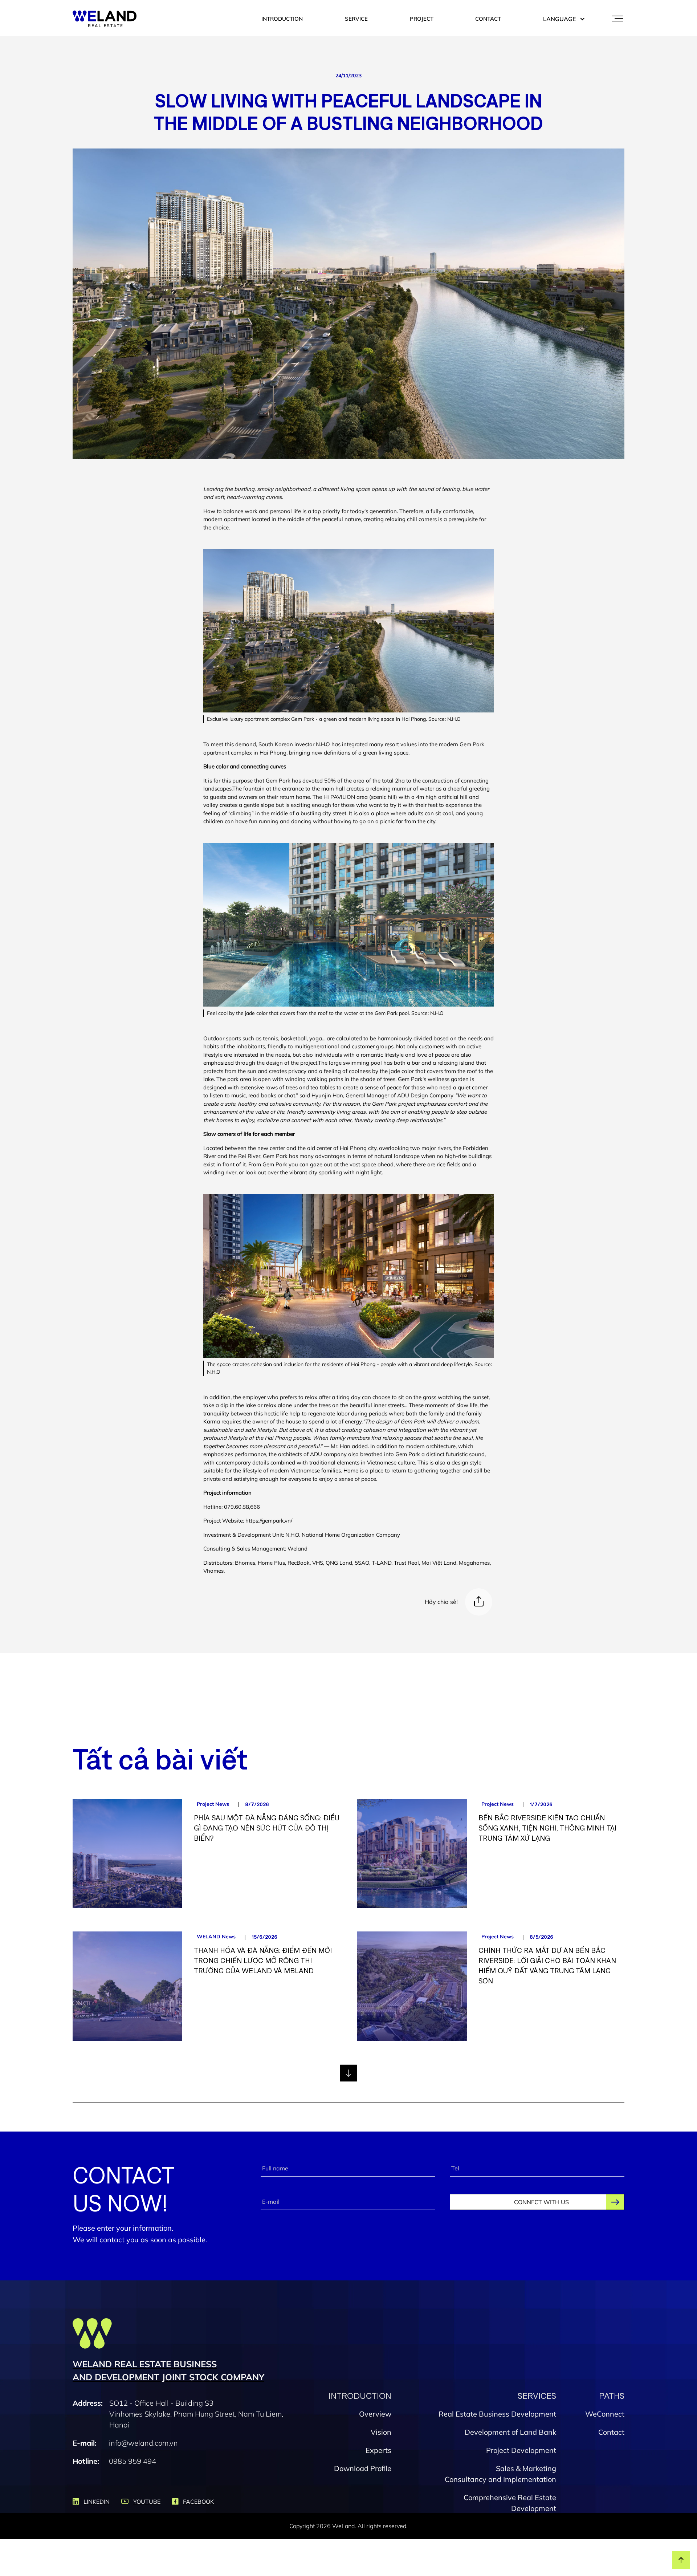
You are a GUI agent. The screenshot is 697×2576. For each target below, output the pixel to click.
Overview (375, 2414)
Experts (378, 2450)
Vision (381, 2432)
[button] (561, 19)
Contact (611, 2432)
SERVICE (356, 19)
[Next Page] (348, 2073)
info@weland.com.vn (143, 2443)
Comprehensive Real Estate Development (510, 2503)
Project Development (521, 2450)
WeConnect (605, 2414)
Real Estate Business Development (497, 2414)
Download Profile (363, 2468)
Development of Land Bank (510, 2432)
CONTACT (488, 19)
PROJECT (422, 19)
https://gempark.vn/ (269, 1521)
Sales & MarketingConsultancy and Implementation (500, 2474)
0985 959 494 (133, 2461)
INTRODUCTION (282, 19)
